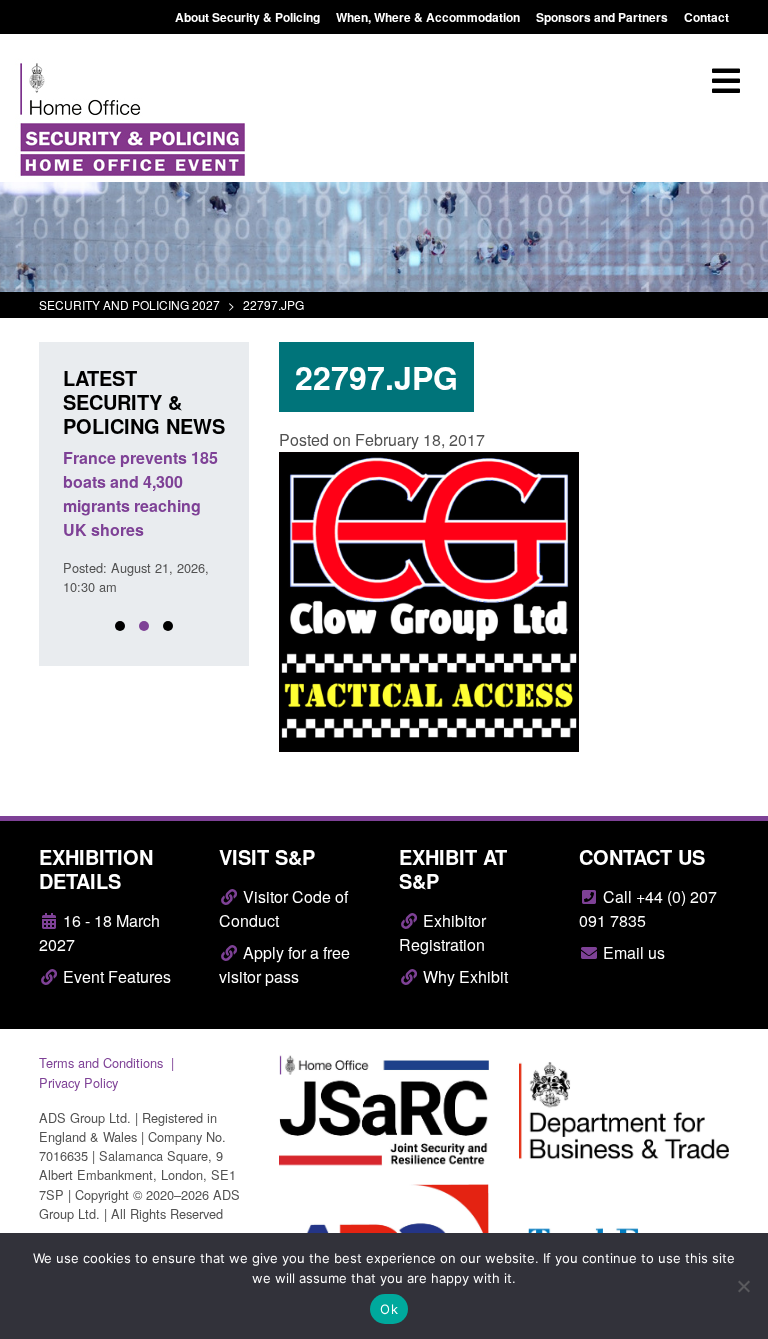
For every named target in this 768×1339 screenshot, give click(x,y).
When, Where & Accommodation (428, 17)
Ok (389, 1309)
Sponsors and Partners (602, 17)
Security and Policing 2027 (129, 304)
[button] (120, 626)
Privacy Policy (78, 1082)
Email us (632, 952)
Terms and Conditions (101, 1062)
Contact (706, 17)
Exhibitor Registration (442, 932)
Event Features (115, 976)
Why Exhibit (463, 976)
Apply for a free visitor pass (284, 964)
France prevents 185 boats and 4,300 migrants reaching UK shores (140, 493)
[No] (743, 1286)
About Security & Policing (247, 17)
